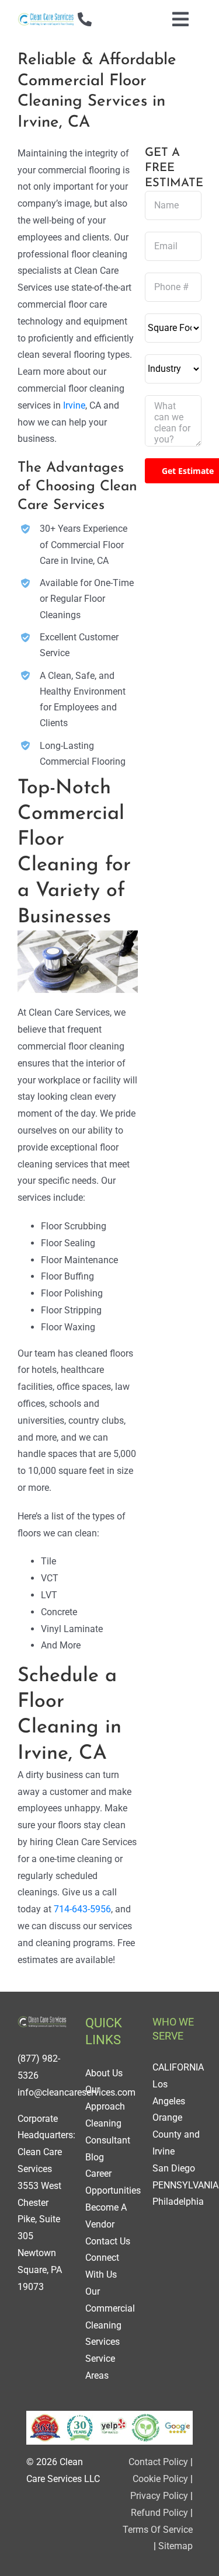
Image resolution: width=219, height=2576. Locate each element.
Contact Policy (158, 2462)
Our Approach (105, 2098)
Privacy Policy (159, 2496)
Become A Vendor (106, 2216)
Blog (95, 2157)
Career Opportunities (113, 2182)
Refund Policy (159, 2513)
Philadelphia (178, 2202)
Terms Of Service (158, 2530)
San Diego (174, 2168)
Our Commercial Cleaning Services (110, 2317)
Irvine (74, 405)
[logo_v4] (46, 16)
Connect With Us (102, 2266)
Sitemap (175, 2546)
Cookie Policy (160, 2479)
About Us (104, 2073)
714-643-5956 (82, 1909)
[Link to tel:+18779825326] (85, 19)
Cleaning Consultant (108, 2132)
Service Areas (100, 2367)
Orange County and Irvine (176, 2134)
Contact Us (108, 2241)
